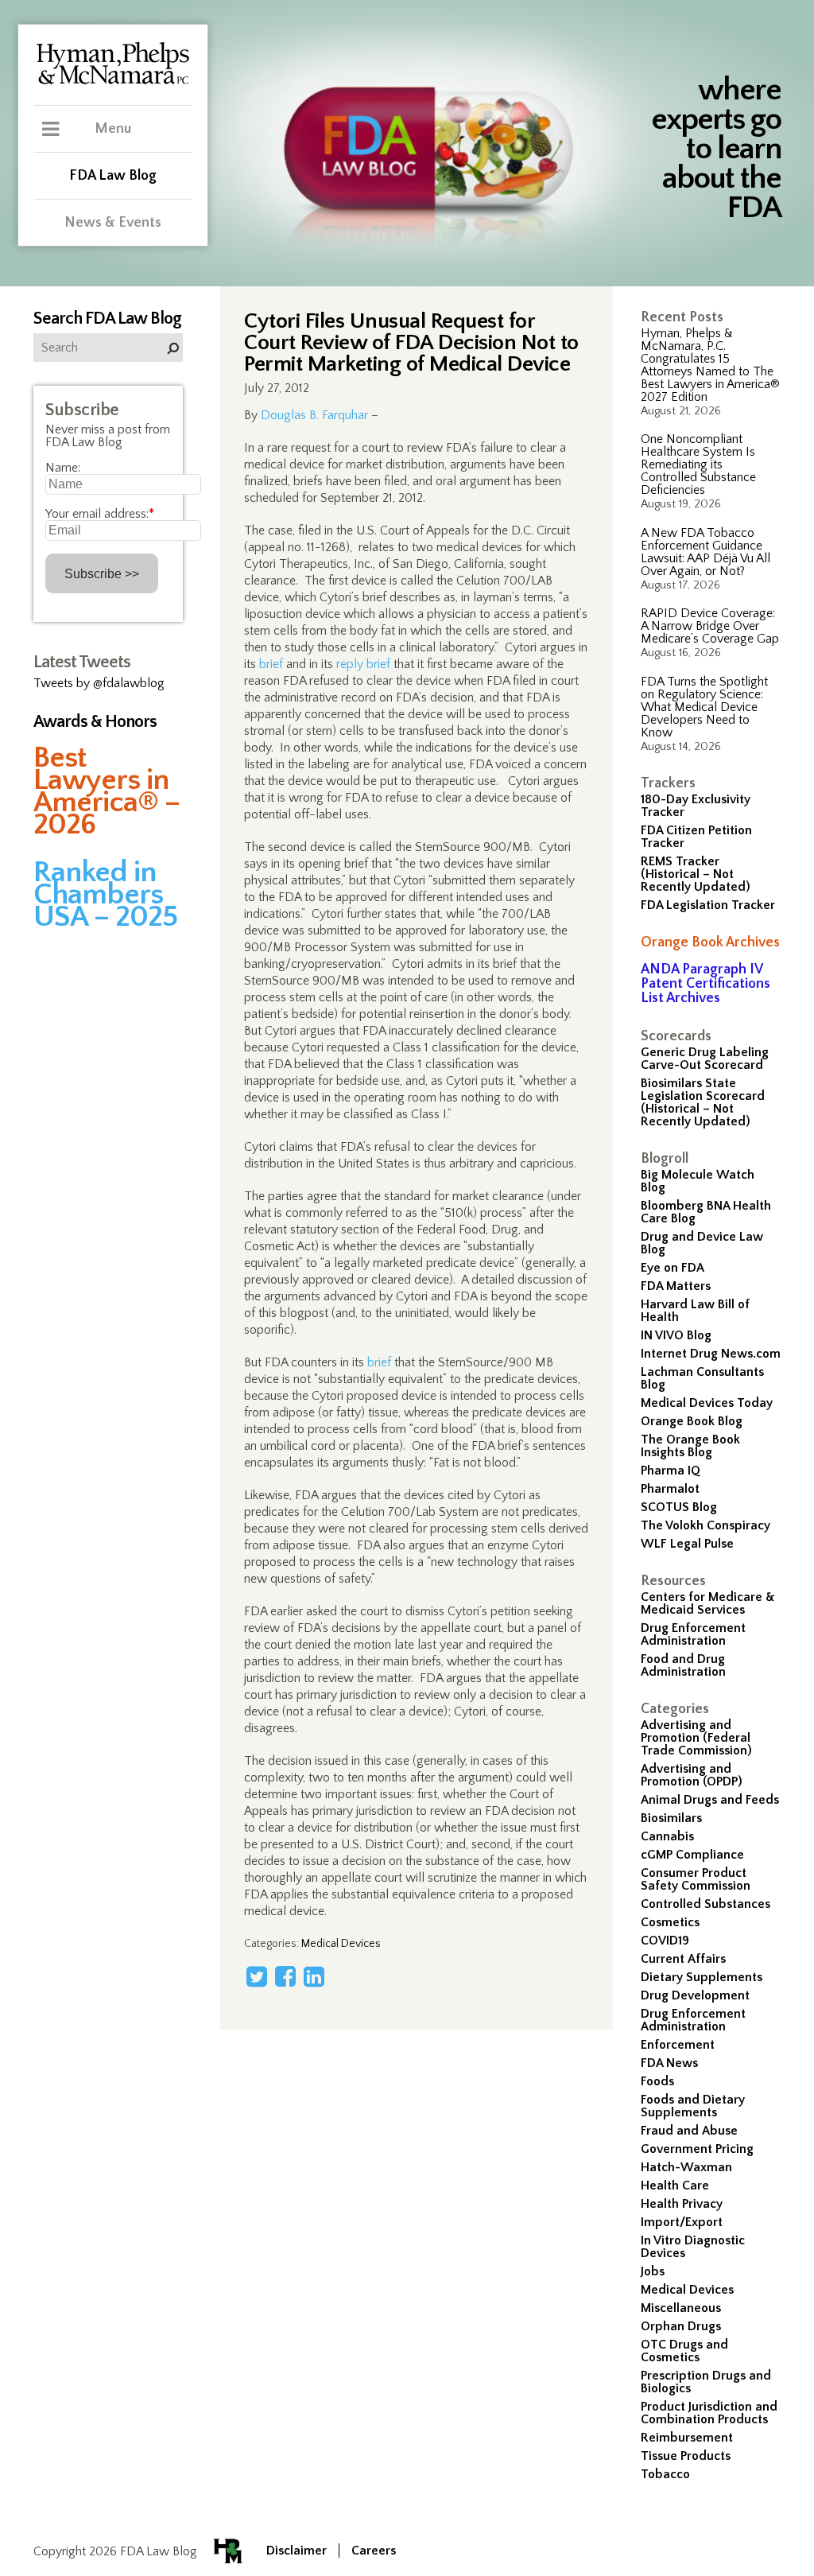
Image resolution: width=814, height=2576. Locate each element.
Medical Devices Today (707, 1403)
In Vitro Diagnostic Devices (693, 2247)
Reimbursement (687, 2438)
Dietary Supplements (702, 1977)
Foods (657, 2081)
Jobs (653, 2271)
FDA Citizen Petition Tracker (696, 837)
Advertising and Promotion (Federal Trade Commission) (696, 1738)
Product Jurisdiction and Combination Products (709, 2413)
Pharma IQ (671, 1471)
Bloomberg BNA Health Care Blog (706, 1212)
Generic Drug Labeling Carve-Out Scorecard (705, 1059)
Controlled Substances (705, 1904)
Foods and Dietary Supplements (693, 2106)
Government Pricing (697, 2149)
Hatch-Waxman (686, 2167)
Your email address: (100, 514)
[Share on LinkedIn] (314, 1976)
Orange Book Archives (710, 942)
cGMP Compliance (692, 1855)
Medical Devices (687, 2290)
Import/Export (682, 2222)
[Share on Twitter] (257, 1976)
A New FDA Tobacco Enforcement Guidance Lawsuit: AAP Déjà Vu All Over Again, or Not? (705, 552)
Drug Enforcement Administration (693, 1634)
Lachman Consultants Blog (702, 1378)
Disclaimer (297, 2551)
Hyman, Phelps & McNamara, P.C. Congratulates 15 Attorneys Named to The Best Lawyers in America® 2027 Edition (710, 365)
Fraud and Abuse (689, 2131)
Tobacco (665, 2474)
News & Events (113, 223)
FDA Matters (676, 1286)
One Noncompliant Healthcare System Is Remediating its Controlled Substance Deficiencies (698, 464)
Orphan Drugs (681, 2326)
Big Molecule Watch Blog (698, 1181)
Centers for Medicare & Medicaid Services (708, 1603)
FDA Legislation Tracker (708, 905)
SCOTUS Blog (679, 1507)
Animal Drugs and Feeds (710, 1800)
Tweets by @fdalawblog (99, 683)
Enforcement (678, 2045)
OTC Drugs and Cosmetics (684, 2351)
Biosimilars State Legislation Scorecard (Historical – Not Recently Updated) (703, 1102)
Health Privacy (682, 2204)
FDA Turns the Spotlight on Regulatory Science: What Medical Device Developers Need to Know (704, 707)
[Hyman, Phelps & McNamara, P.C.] (113, 82)
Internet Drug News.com (711, 1354)
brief (271, 664)
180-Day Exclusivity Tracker (696, 806)
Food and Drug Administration (683, 1665)
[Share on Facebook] (285, 1976)
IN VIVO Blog (676, 1335)
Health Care (675, 2186)
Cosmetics (670, 1922)
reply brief (363, 664)
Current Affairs (683, 1959)
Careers (374, 2551)
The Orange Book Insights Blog (690, 1446)
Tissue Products (686, 2456)
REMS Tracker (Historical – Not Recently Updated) (696, 874)
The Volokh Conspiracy (705, 1525)
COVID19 (665, 1941)
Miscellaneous (681, 2308)
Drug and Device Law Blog (702, 1243)
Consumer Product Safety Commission (696, 1879)
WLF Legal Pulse (687, 1544)
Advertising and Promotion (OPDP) (692, 1775)
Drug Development (695, 1995)
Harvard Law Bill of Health (695, 1311)
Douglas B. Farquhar (314, 415)
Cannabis (667, 1836)
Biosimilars (671, 1818)
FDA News (669, 2063)
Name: (63, 468)
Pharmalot (670, 1489)
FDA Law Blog (113, 176)
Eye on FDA (673, 1268)
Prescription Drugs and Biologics (706, 2382)
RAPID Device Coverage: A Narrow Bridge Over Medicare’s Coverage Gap (710, 626)
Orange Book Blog (692, 1421)
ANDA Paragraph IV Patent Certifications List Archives (705, 984)
